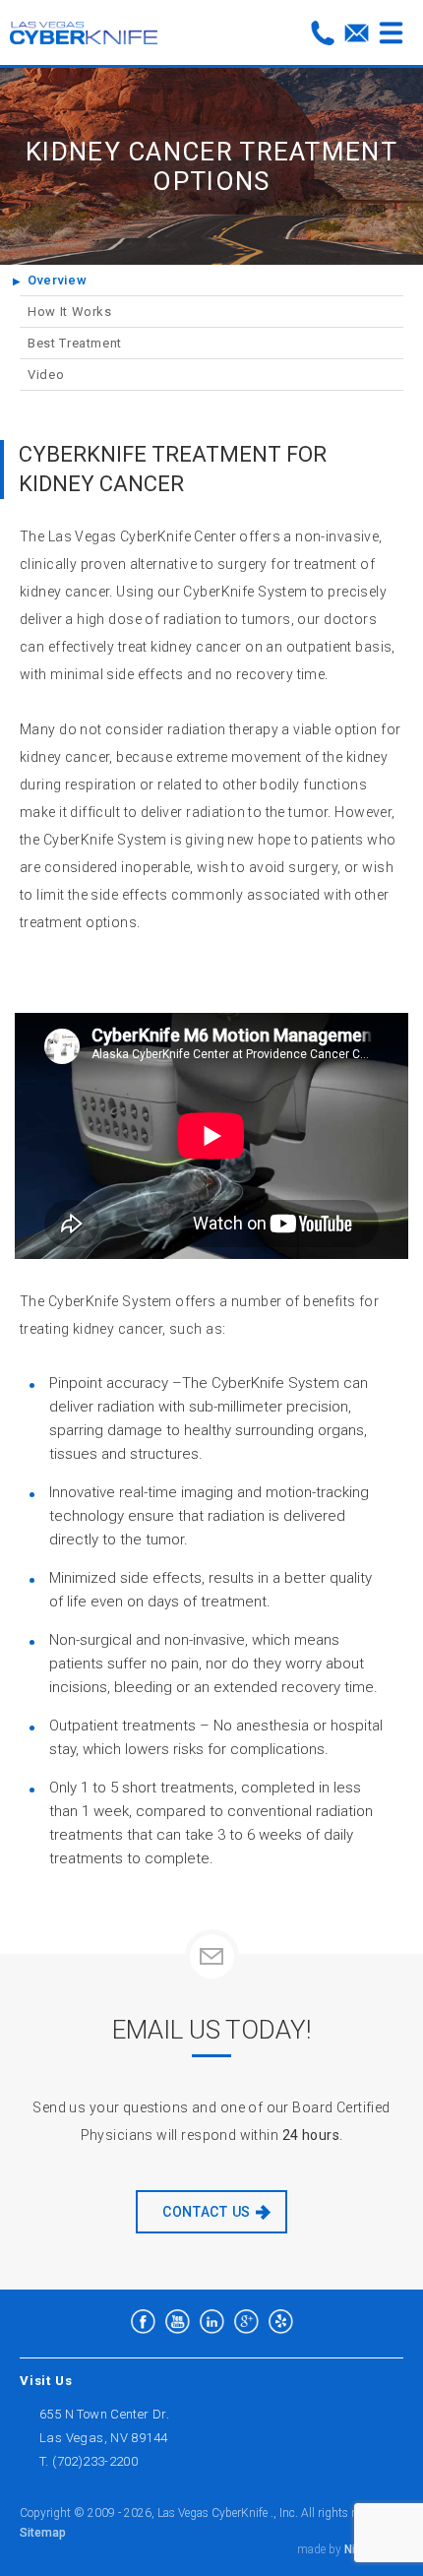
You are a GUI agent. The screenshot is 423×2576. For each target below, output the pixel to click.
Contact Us (207, 2212)
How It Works (70, 312)
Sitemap (43, 2533)
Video (46, 375)
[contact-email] (357, 33)
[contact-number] (322, 33)
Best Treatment (75, 343)
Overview (57, 280)
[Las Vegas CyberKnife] (84, 32)
